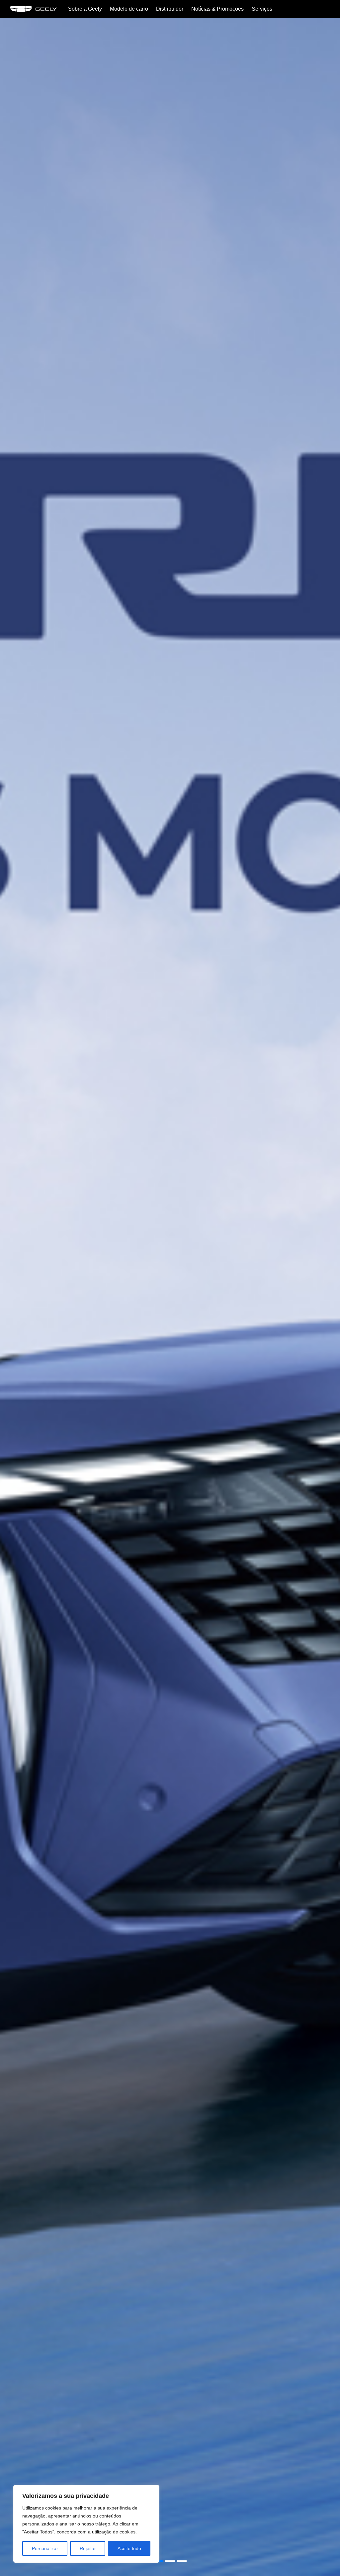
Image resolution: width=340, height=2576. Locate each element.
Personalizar (45, 2548)
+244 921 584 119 (325, 1260)
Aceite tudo (129, 2548)
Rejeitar (88, 2548)
